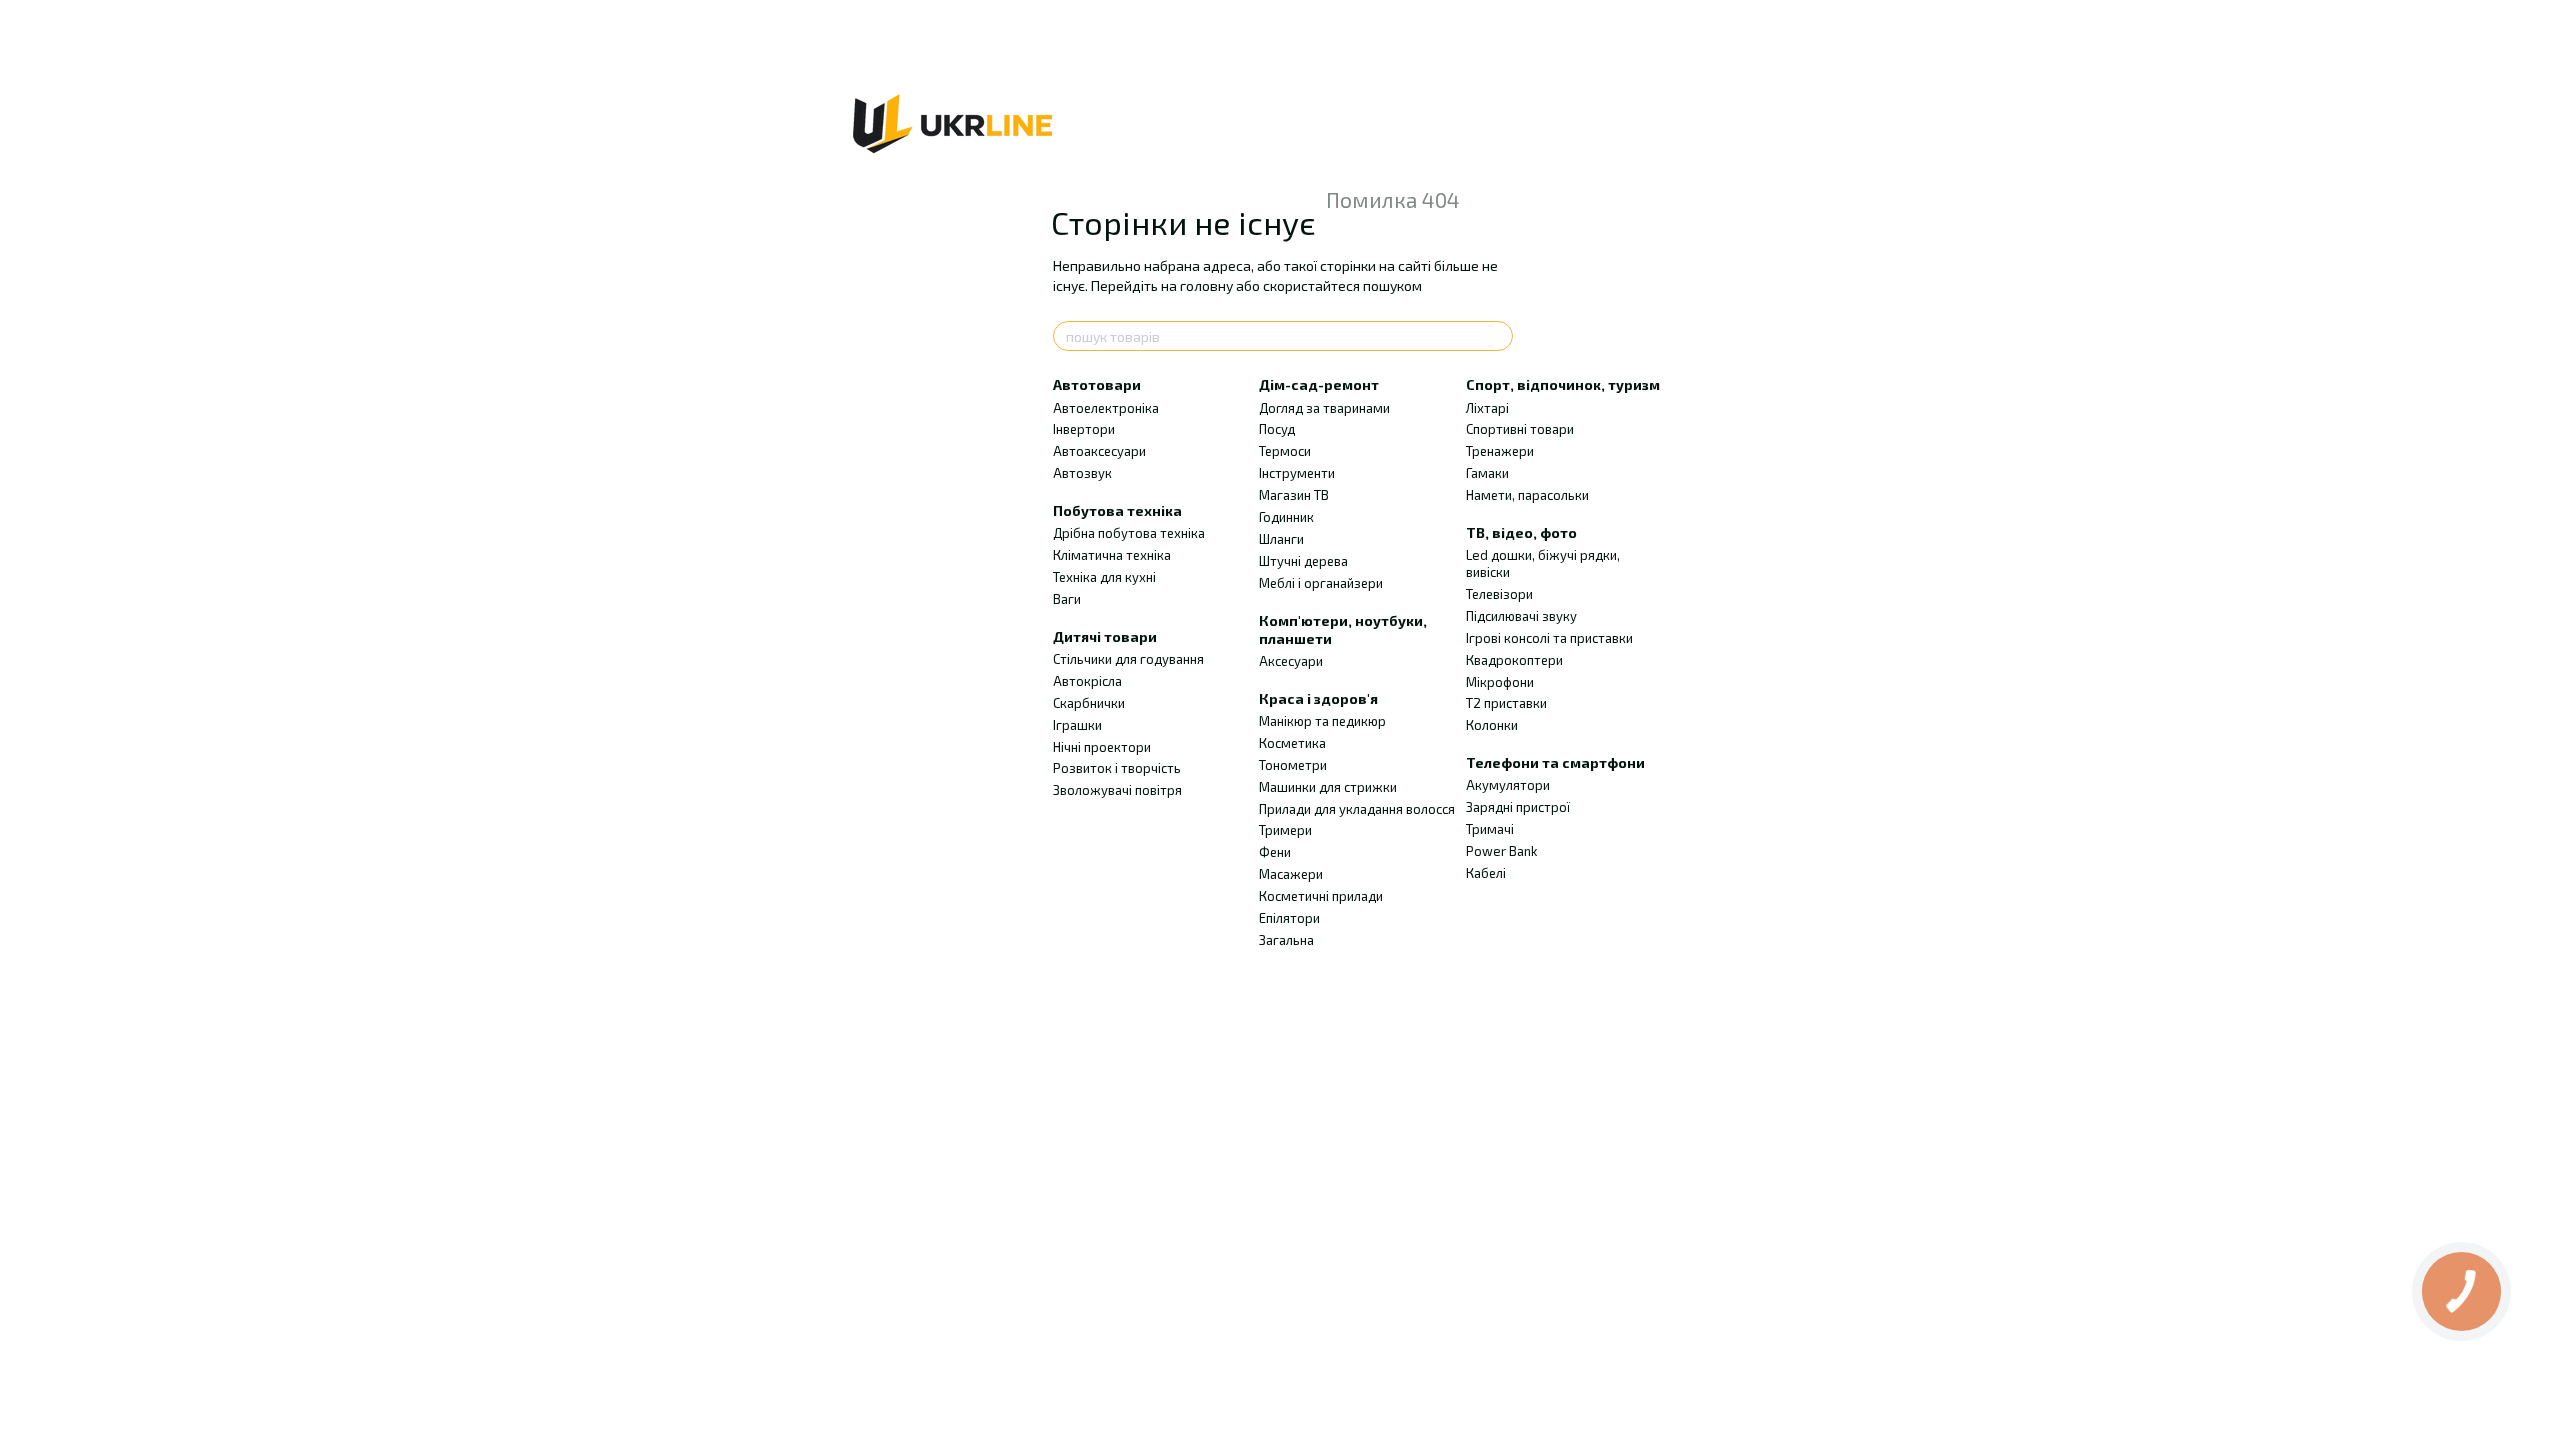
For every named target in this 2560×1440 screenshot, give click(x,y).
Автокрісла (1087, 681)
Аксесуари (1291, 661)
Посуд (1277, 429)
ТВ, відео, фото (1521, 532)
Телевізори (1499, 594)
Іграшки (1077, 725)
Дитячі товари (1105, 636)
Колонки (1492, 725)
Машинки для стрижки (1328, 787)
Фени (1275, 852)
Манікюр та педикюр (1322, 721)
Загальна (1286, 940)
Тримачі (1490, 829)
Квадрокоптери (1514, 660)
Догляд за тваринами (1324, 408)
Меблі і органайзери (1321, 583)
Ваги (1067, 599)
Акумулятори (1508, 785)
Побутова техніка (1117, 510)
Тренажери (1500, 451)
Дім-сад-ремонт (1319, 384)
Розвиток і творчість (1117, 768)
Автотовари (1097, 384)
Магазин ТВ (1294, 495)
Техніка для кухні (1104, 577)
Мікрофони (1500, 682)
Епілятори (1289, 918)
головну (1206, 285)
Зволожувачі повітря (1117, 790)
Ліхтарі (1487, 408)
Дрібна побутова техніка (1129, 533)
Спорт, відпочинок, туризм (1563, 384)
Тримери (1285, 830)
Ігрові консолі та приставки (1549, 638)
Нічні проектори (1102, 747)
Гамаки (1487, 473)
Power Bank (1501, 851)
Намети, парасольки (1527, 495)
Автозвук (1082, 473)
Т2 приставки (1506, 703)
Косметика (1292, 743)
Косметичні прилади (1321, 896)
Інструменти (1297, 473)
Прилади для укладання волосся (1357, 809)
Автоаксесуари (1099, 451)
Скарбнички (1089, 703)
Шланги (1281, 539)
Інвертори (1084, 429)
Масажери (1291, 874)
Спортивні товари (1520, 429)
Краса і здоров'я (1318, 698)
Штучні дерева (1303, 561)
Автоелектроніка (1106, 408)
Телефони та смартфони (1555, 762)
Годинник (1286, 517)
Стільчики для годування (1128, 659)
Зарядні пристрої (1518, 807)
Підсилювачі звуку (1521, 616)
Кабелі (1486, 873)
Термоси (1285, 451)
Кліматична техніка (1112, 555)
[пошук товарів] (1497, 336)
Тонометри (1293, 765)
